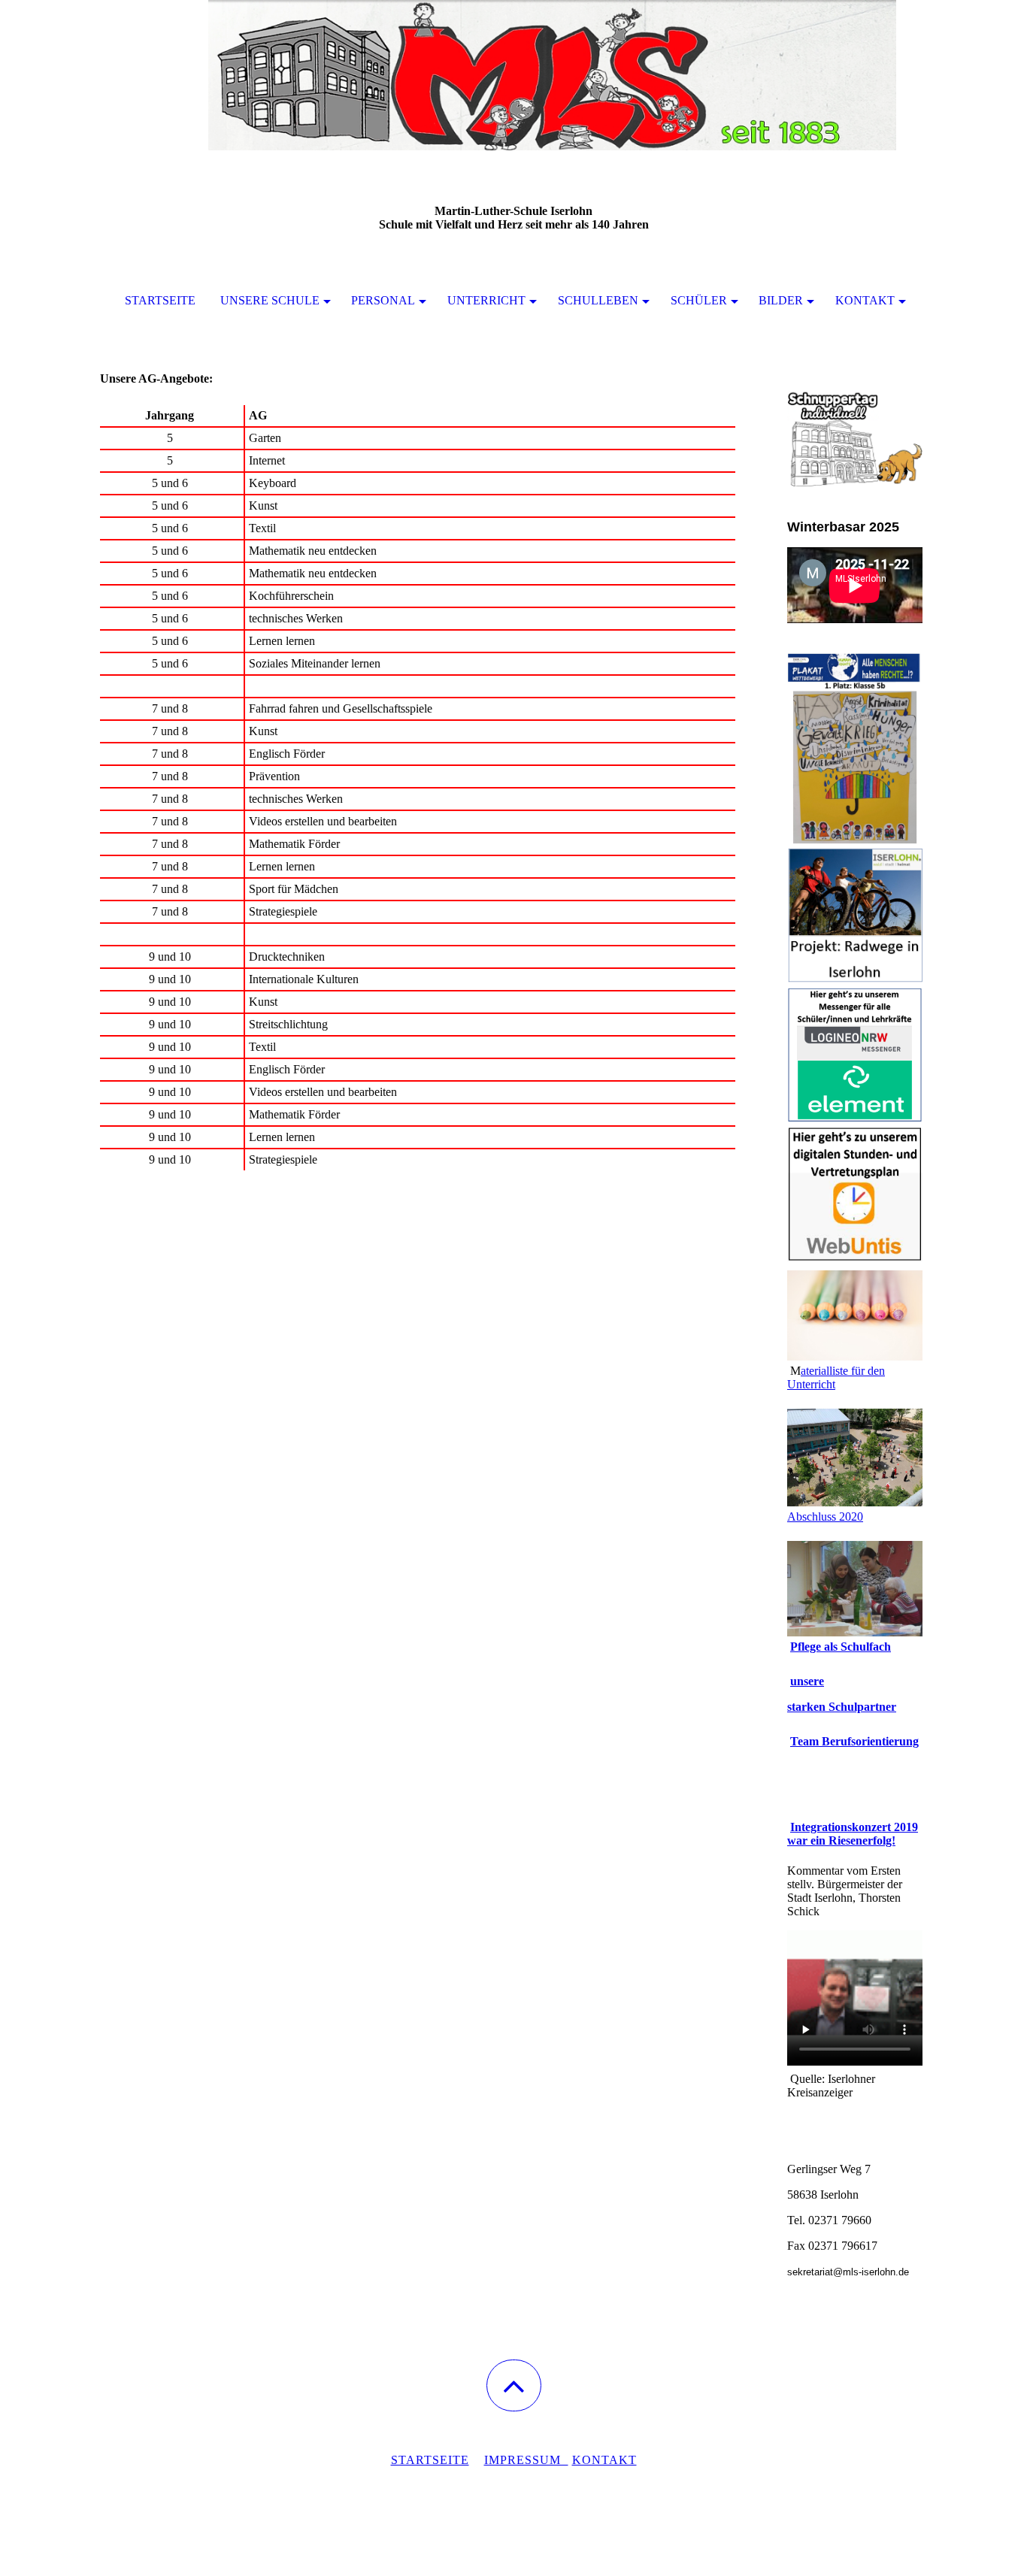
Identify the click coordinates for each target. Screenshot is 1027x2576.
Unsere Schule (270, 300)
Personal (383, 300)
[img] (513, 75)
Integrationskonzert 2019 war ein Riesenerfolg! (853, 1834)
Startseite (160, 300)
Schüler (699, 300)
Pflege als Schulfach (841, 1647)
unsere (807, 1681)
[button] (514, 2385)
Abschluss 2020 (825, 1517)
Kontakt (865, 300)
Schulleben (598, 300)
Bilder (781, 300)
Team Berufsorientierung (854, 1741)
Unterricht (486, 300)
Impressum (526, 2460)
